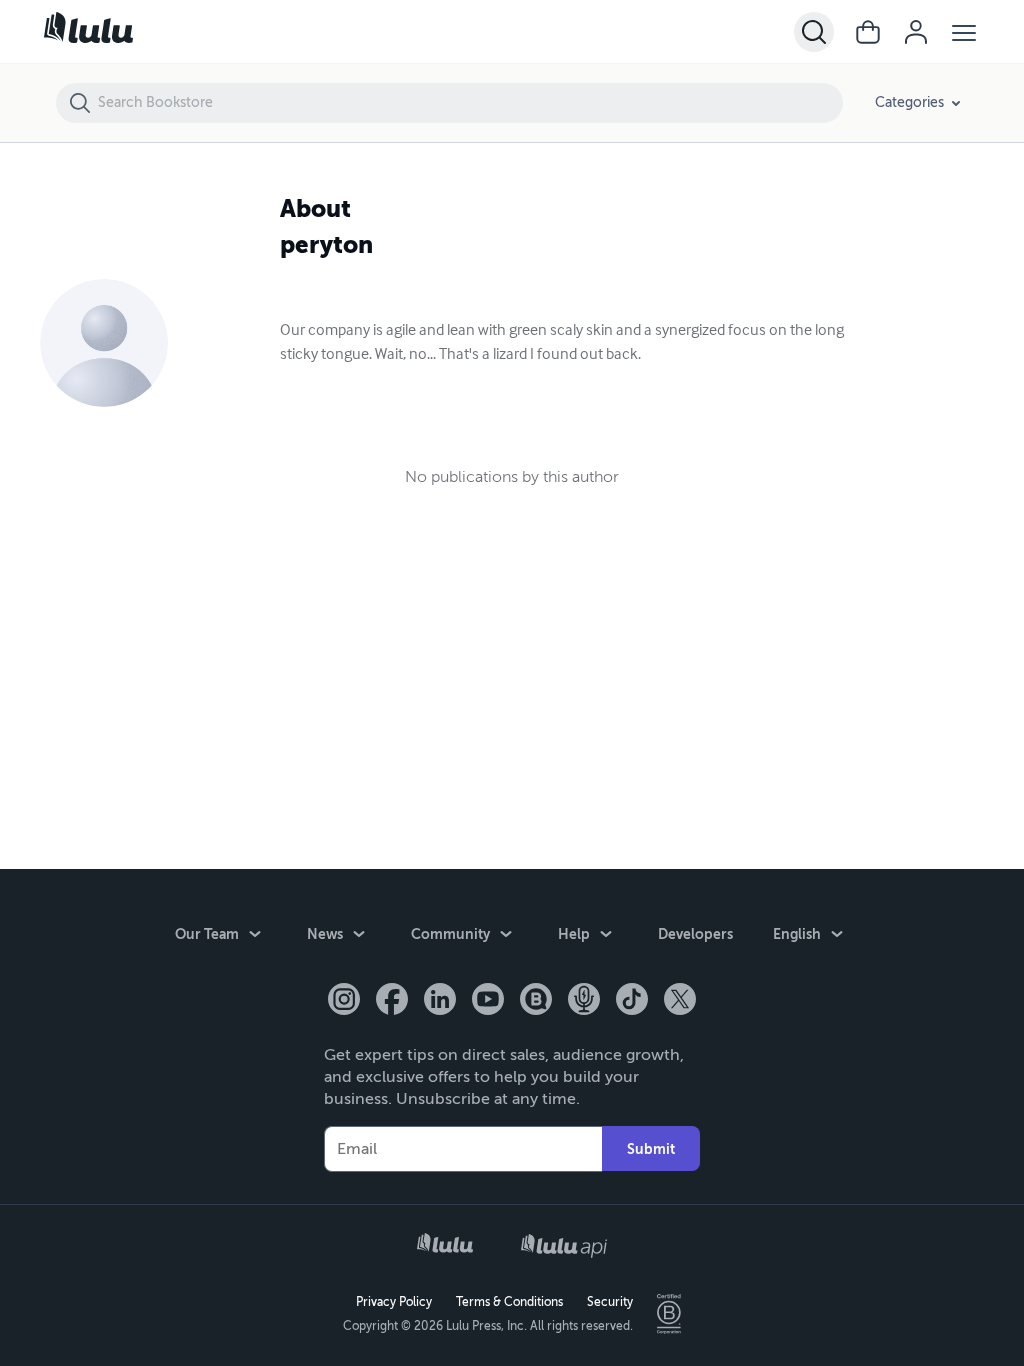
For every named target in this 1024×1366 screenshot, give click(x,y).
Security (610, 1302)
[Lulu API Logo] (564, 1245)
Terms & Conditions (509, 1302)
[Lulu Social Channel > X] (680, 1001)
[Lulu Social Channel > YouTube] (488, 1001)
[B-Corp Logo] (669, 1314)
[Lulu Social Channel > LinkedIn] (440, 1001)
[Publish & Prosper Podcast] (584, 1001)
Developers (695, 934)
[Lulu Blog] (536, 1001)
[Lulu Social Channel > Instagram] (344, 1001)
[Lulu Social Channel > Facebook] (392, 1001)
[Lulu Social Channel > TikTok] (632, 1001)
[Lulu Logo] (445, 1245)
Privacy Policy (394, 1302)
